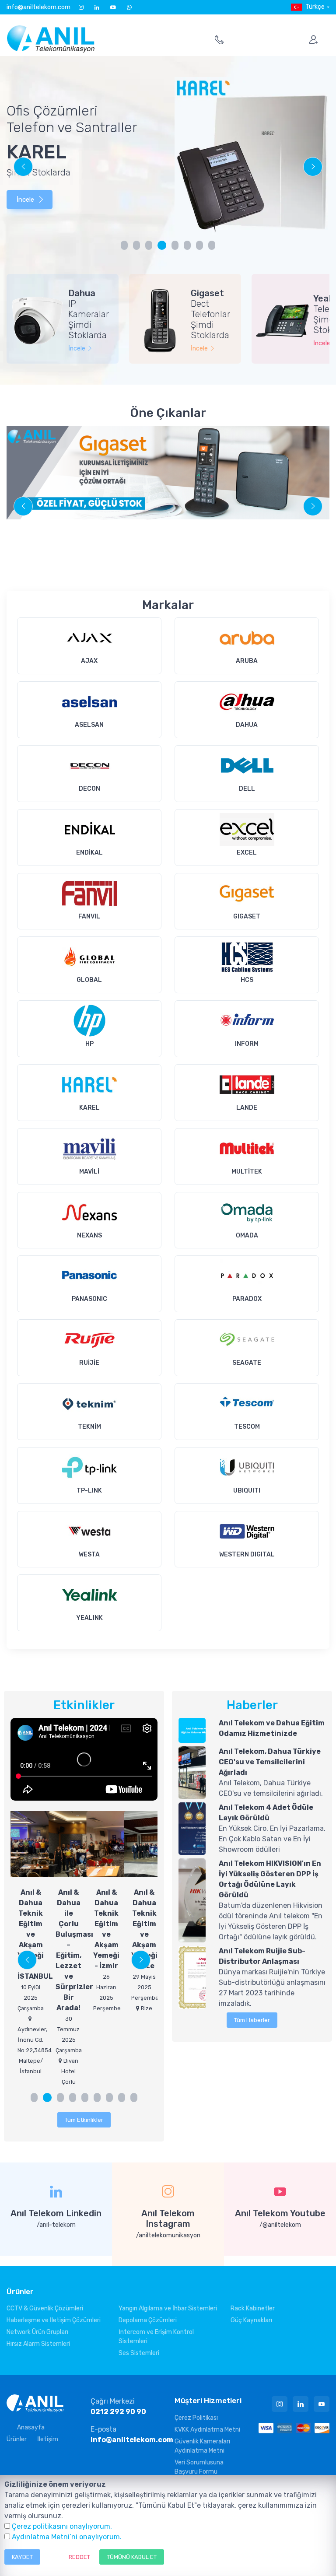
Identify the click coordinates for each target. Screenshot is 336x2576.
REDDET (79, 2557)
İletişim (48, 2439)
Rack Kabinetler (253, 2308)
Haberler (252, 1705)
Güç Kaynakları (251, 2320)
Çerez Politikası (196, 2418)
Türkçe (315, 7)
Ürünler (17, 2439)
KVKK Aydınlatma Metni (207, 2430)
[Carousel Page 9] (134, 2098)
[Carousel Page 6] (187, 245)
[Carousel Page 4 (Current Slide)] (162, 245)
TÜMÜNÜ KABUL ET (132, 2557)
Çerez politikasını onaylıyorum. (62, 2526)
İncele (25, 200)
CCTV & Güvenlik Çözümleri (45, 2308)
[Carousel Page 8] (212, 245)
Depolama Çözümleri (148, 2320)
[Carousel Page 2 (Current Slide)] (47, 2098)
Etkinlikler (84, 1705)
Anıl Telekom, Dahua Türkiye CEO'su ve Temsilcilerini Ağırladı (270, 1762)
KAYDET (22, 2557)
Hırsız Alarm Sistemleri (38, 2344)
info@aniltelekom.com (38, 7)
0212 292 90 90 (118, 2412)
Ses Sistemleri (139, 2353)
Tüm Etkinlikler (84, 2120)
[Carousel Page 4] (73, 2098)
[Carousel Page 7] (199, 245)
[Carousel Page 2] (136, 245)
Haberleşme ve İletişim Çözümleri (54, 2320)
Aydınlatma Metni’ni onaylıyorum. (67, 2537)
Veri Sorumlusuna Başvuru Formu (199, 2467)
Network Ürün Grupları (37, 2332)
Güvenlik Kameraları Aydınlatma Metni (202, 2446)
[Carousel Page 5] (175, 245)
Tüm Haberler (252, 2020)
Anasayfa (31, 2427)
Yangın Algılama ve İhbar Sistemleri (168, 2308)
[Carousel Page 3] (149, 245)
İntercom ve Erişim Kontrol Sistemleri (156, 2337)
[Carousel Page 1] (124, 245)
